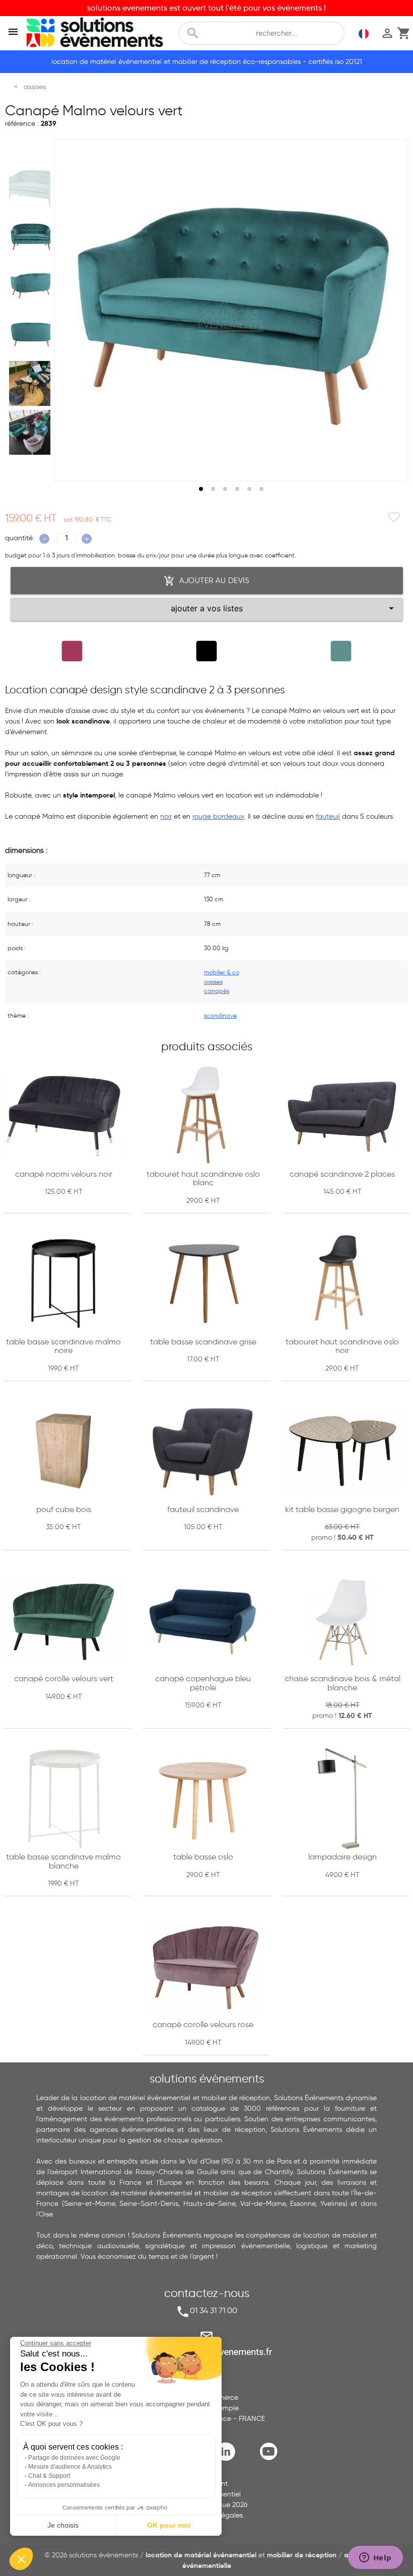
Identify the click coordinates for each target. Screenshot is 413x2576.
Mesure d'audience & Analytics (70, 2467)
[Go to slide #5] (32, 383)
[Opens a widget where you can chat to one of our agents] (375, 2558)
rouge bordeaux (218, 816)
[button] (21, 2559)
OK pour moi (169, 2525)
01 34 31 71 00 (214, 2310)
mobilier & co (222, 972)
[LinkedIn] (228, 2459)
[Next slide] (391, 310)
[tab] (201, 489)
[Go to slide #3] (32, 285)
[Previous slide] (71, 310)
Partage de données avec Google (74, 2458)
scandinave (220, 1015)
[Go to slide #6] (32, 432)
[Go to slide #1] (32, 188)
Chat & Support (49, 2476)
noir (166, 816)
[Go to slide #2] (32, 237)
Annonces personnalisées (64, 2485)
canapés (217, 991)
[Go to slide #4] (32, 334)
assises (213, 982)
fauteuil (328, 816)
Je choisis (63, 2525)
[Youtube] (271, 2459)
